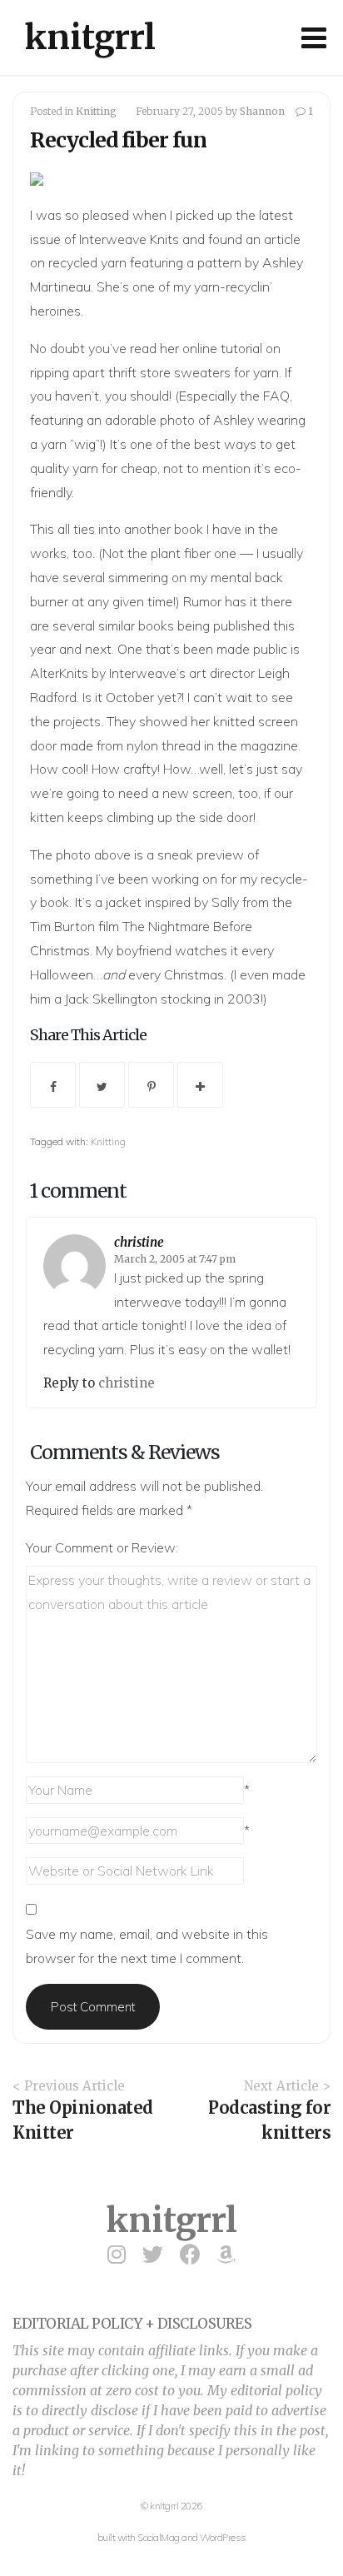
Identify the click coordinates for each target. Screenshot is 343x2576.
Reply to (71, 1383)
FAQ (276, 396)
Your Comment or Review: (102, 1547)
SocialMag (159, 2537)
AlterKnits (59, 673)
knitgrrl (90, 37)
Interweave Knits (129, 239)
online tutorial (222, 348)
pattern (219, 262)
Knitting (96, 111)
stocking (186, 999)
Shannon (262, 111)
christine (139, 1242)
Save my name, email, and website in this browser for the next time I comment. (147, 1946)
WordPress (223, 2537)
